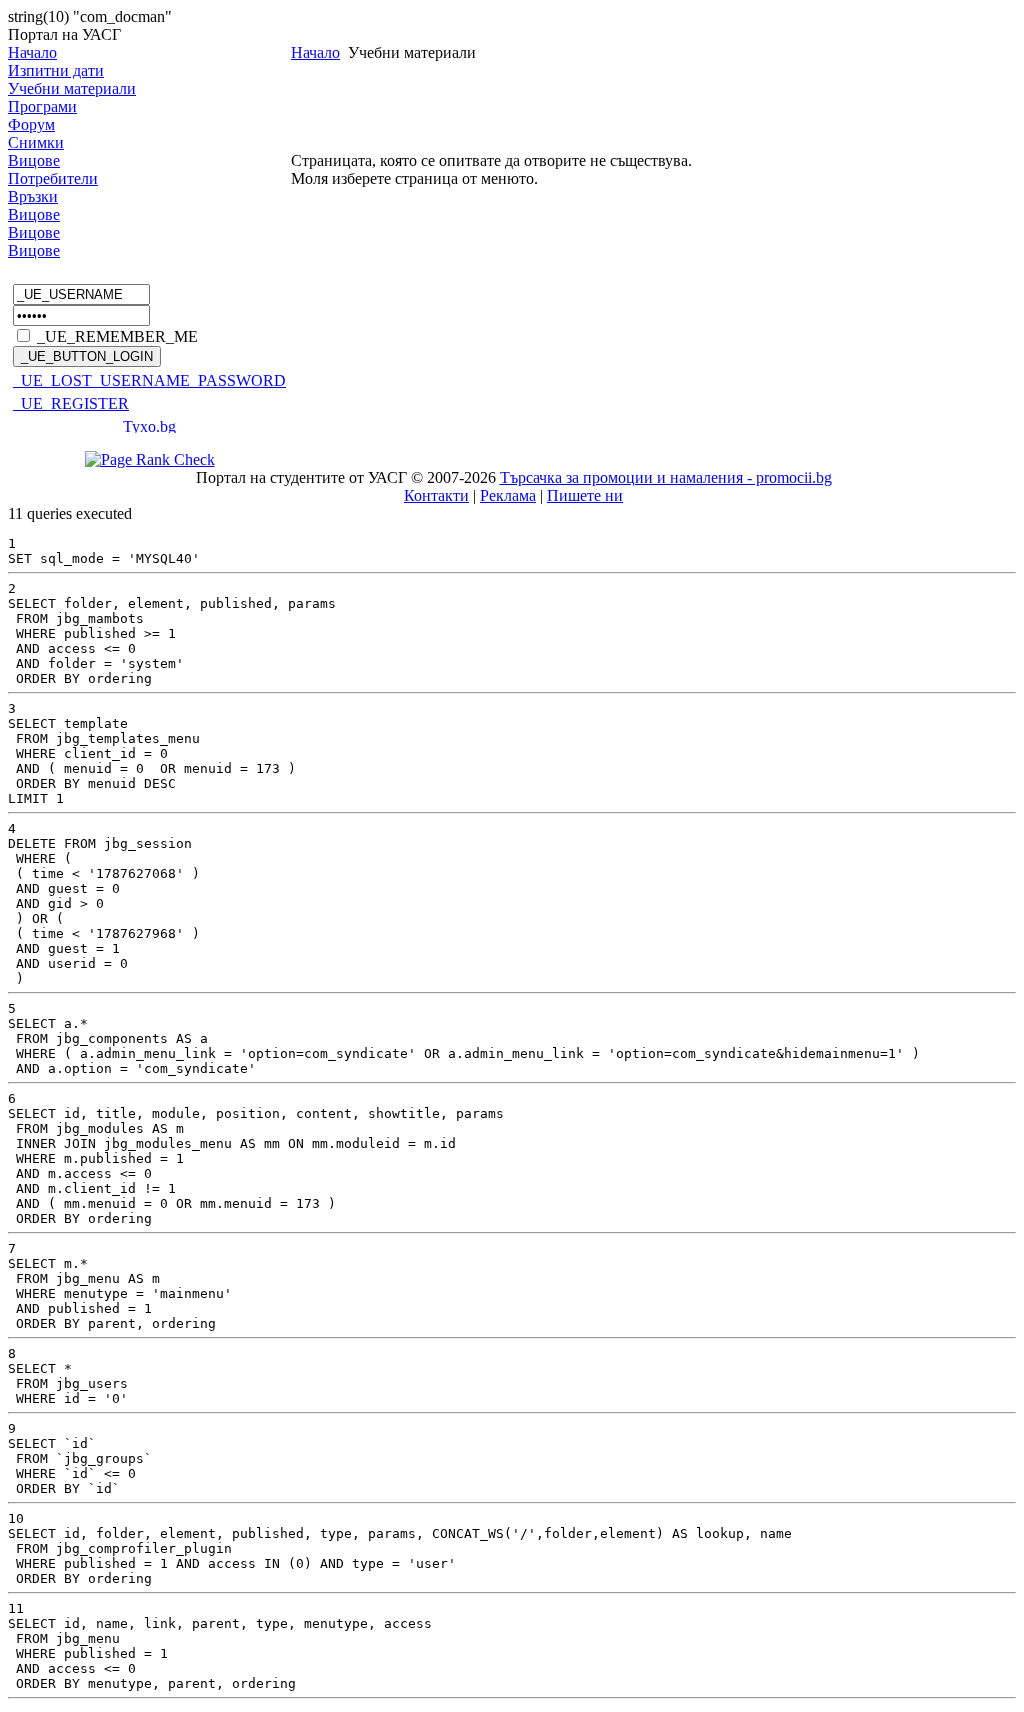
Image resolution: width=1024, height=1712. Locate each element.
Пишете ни (585, 495)
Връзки (33, 196)
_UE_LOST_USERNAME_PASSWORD (149, 380)
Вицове (34, 160)
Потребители (53, 178)
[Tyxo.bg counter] (150, 427)
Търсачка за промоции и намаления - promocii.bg (666, 477)
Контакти (436, 495)
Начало (32, 52)
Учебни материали (72, 88)
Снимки (36, 142)
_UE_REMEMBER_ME (117, 336)
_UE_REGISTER (71, 403)
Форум (31, 124)
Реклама (508, 495)
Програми (42, 106)
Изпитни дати (56, 70)
